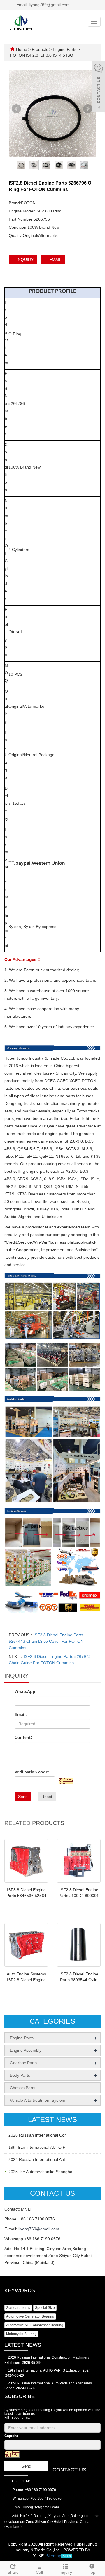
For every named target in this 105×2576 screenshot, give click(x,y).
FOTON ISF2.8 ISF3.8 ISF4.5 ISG (42, 55)
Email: (21, 1714)
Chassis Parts (23, 2088)
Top (92, 2572)
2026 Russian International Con (38, 2135)
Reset (47, 1797)
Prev (17, 111)
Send (23, 1797)
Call (39, 2572)
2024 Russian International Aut (37, 2159)
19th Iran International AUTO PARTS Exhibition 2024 (49, 2370)
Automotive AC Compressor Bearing (35, 2325)
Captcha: (12, 2436)
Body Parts (20, 2075)
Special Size (45, 2308)
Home (22, 49)
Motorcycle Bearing (21, 2334)
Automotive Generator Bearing (30, 2316)
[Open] (99, 87)
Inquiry (66, 2572)
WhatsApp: (26, 1691)
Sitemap (54, 2556)
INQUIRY (24, 260)
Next (88, 111)
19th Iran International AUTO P (37, 2147)
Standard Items (18, 2308)
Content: (23, 1737)
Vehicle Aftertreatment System (38, 2100)
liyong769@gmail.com (39, 2229)
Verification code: (32, 1772)
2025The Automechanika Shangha (40, 2172)
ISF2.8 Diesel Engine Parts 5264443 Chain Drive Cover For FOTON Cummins (46, 1641)
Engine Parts (65, 49)
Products (41, 49)
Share (13, 2572)
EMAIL (55, 260)
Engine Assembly (26, 2050)
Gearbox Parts (23, 2063)
